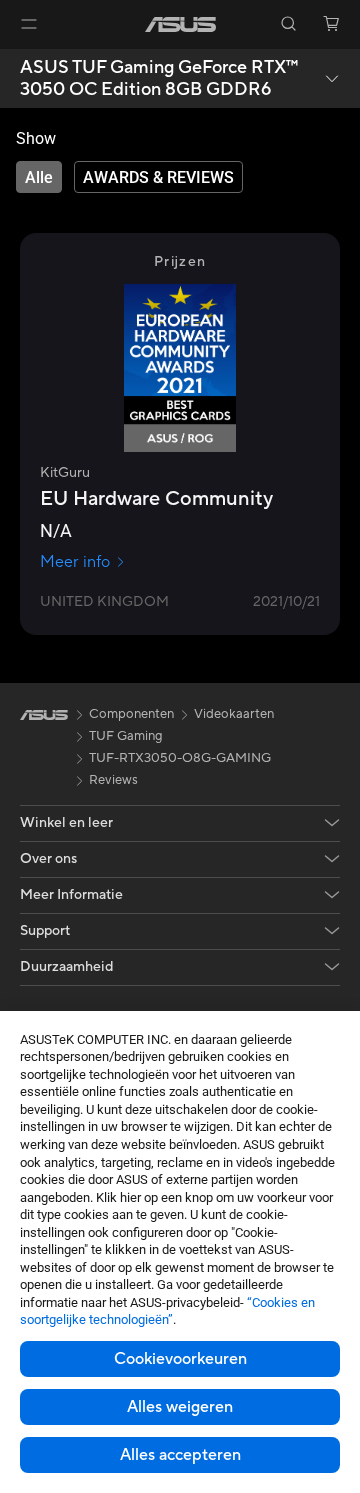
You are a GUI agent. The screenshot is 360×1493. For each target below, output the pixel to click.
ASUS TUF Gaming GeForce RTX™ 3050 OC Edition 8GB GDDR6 (159, 78)
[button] (29, 24)
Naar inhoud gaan (12, 61)
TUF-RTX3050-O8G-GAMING (180, 758)
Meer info (75, 562)
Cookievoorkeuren (180, 1359)
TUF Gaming (126, 736)
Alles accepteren (180, 1455)
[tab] (39, 177)
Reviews (113, 780)
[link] (180, 24)
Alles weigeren (180, 1407)
